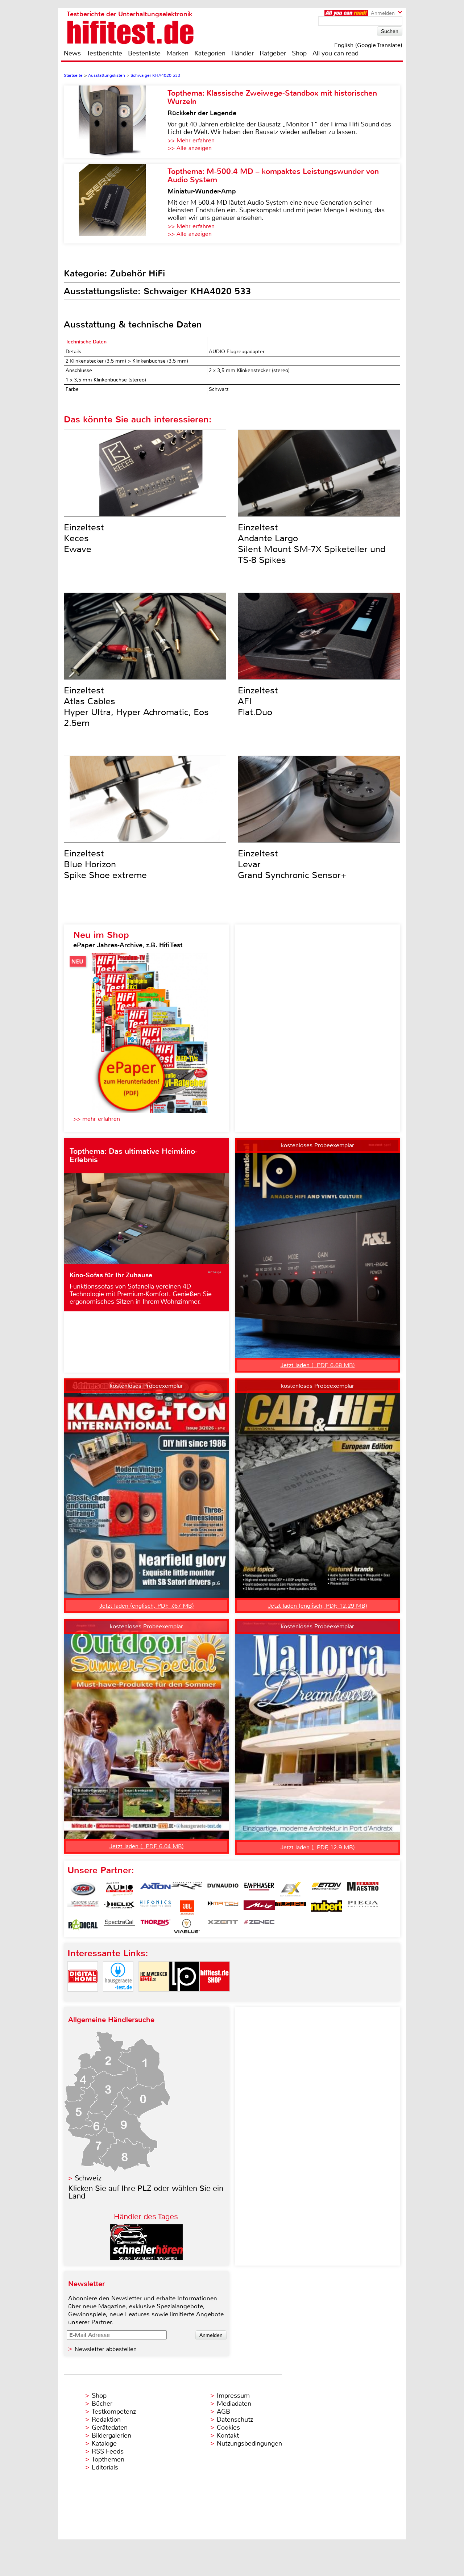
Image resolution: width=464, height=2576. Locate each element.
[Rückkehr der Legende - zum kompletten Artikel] (116, 122)
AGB (223, 2412)
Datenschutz (235, 2420)
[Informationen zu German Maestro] (363, 1889)
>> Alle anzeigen (190, 148)
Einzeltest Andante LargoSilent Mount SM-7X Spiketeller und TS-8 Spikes (312, 544)
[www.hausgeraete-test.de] (118, 1998)
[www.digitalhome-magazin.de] (83, 1998)
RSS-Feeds (108, 2451)
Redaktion (106, 2420)
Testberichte (104, 53)
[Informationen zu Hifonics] (156, 1908)
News (72, 53)
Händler (243, 53)
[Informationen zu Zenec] (259, 1926)
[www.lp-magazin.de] (184, 1998)
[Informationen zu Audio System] (119, 1889)
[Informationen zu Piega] (363, 1908)
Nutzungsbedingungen (249, 2443)
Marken (177, 53)
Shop (299, 53)
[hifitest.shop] (215, 1998)
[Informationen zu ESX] (290, 1889)
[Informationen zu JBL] (187, 1908)
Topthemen (108, 2459)
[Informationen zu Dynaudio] (223, 1889)
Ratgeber (273, 53)
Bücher (102, 2404)
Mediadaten (234, 2404)
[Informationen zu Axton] (156, 1889)
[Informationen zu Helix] (119, 1908)
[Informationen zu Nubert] (327, 1908)
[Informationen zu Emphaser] (259, 1889)
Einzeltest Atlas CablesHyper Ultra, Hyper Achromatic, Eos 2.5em (136, 707)
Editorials (105, 2467)
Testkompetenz (114, 2412)
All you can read (335, 53)
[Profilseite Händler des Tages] (146, 2258)
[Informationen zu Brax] (187, 1889)
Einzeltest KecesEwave (84, 538)
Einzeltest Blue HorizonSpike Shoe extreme (105, 864)
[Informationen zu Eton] (327, 1889)
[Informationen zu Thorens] (156, 1926)
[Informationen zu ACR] (83, 1889)
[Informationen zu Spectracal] (119, 1926)
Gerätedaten (110, 2427)
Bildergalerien (111, 2435)
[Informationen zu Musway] (290, 1908)
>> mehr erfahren (97, 1119)
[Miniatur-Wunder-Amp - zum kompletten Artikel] (116, 204)
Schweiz (88, 2178)
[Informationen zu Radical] (83, 1926)
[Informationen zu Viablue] (187, 1926)
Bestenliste (144, 53)
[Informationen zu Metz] (259, 1908)
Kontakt (228, 2435)
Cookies (228, 2427)
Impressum (233, 2396)
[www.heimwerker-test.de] (154, 1998)
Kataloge (104, 2443)
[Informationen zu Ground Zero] (83, 1908)
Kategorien (210, 53)
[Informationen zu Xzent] (223, 1926)
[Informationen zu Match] (223, 1908)
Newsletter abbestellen (106, 2349)
